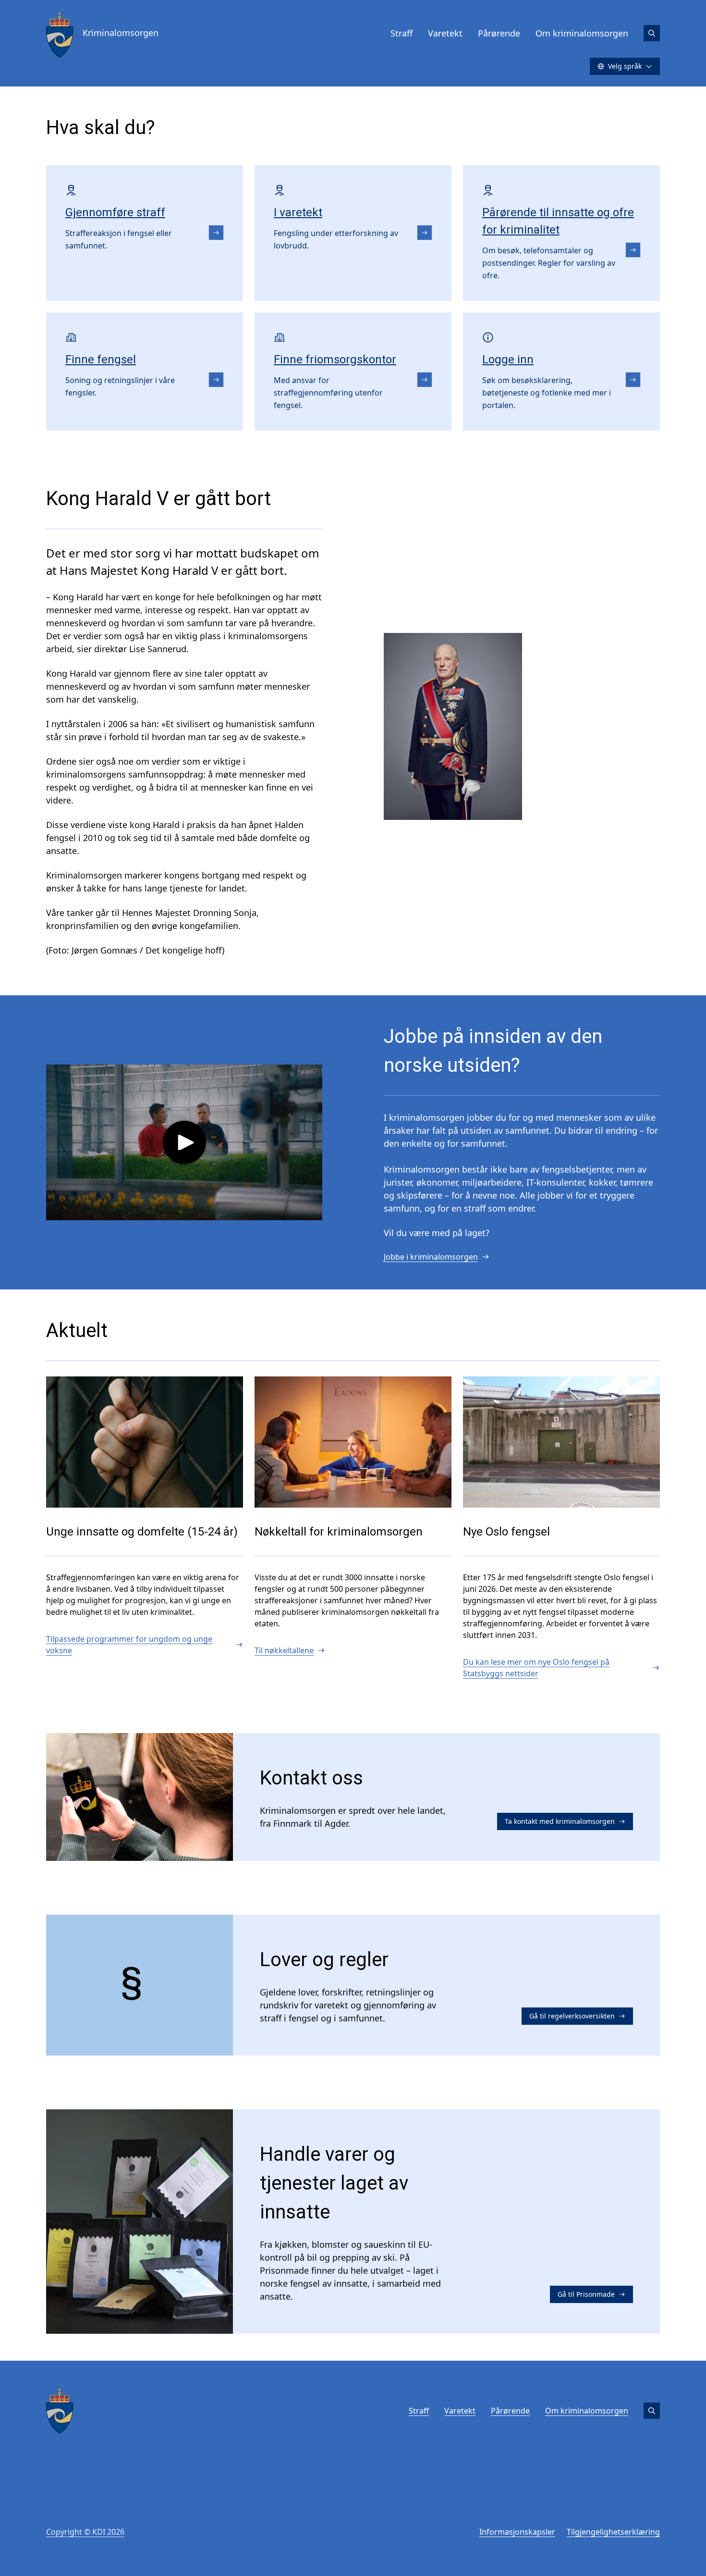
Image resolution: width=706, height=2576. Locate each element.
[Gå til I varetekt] (425, 233)
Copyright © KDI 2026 (85, 2532)
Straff (402, 33)
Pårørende (499, 33)
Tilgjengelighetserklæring (613, 2532)
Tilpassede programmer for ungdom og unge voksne (129, 1645)
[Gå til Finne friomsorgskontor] (425, 380)
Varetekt (445, 33)
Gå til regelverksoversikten (572, 2016)
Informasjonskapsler (517, 2532)
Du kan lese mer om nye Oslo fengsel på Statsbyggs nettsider (536, 1668)
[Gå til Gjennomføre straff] (216, 233)
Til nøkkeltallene (284, 1650)
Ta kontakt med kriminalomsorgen (560, 1821)
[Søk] (652, 33)
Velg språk (625, 66)
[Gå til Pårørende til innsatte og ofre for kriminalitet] (633, 250)
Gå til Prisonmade (586, 2294)
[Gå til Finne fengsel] (216, 380)
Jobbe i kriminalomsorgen (431, 1257)
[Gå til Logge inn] (633, 380)
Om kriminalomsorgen (582, 33)
